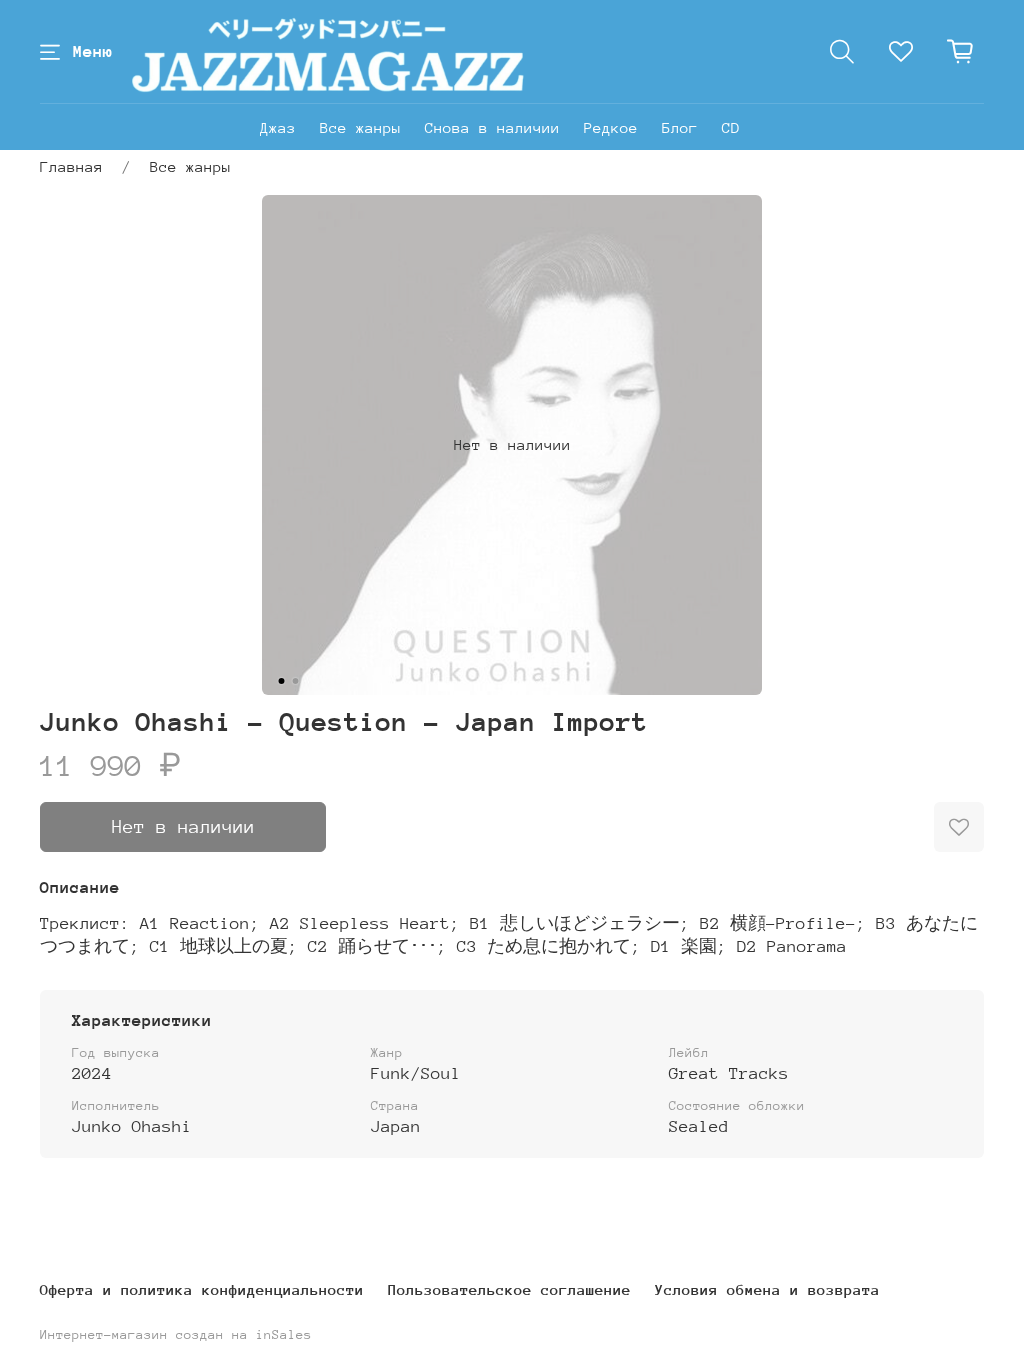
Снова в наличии (492, 127)
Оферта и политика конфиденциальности (202, 1289)
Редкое (611, 127)
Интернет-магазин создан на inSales (176, 1334)
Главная (71, 166)
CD (731, 127)
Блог (680, 127)
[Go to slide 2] (296, 681)
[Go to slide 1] (282, 681)
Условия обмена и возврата (767, 1289)
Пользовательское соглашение (509, 1289)
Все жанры (360, 127)
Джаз (278, 127)
